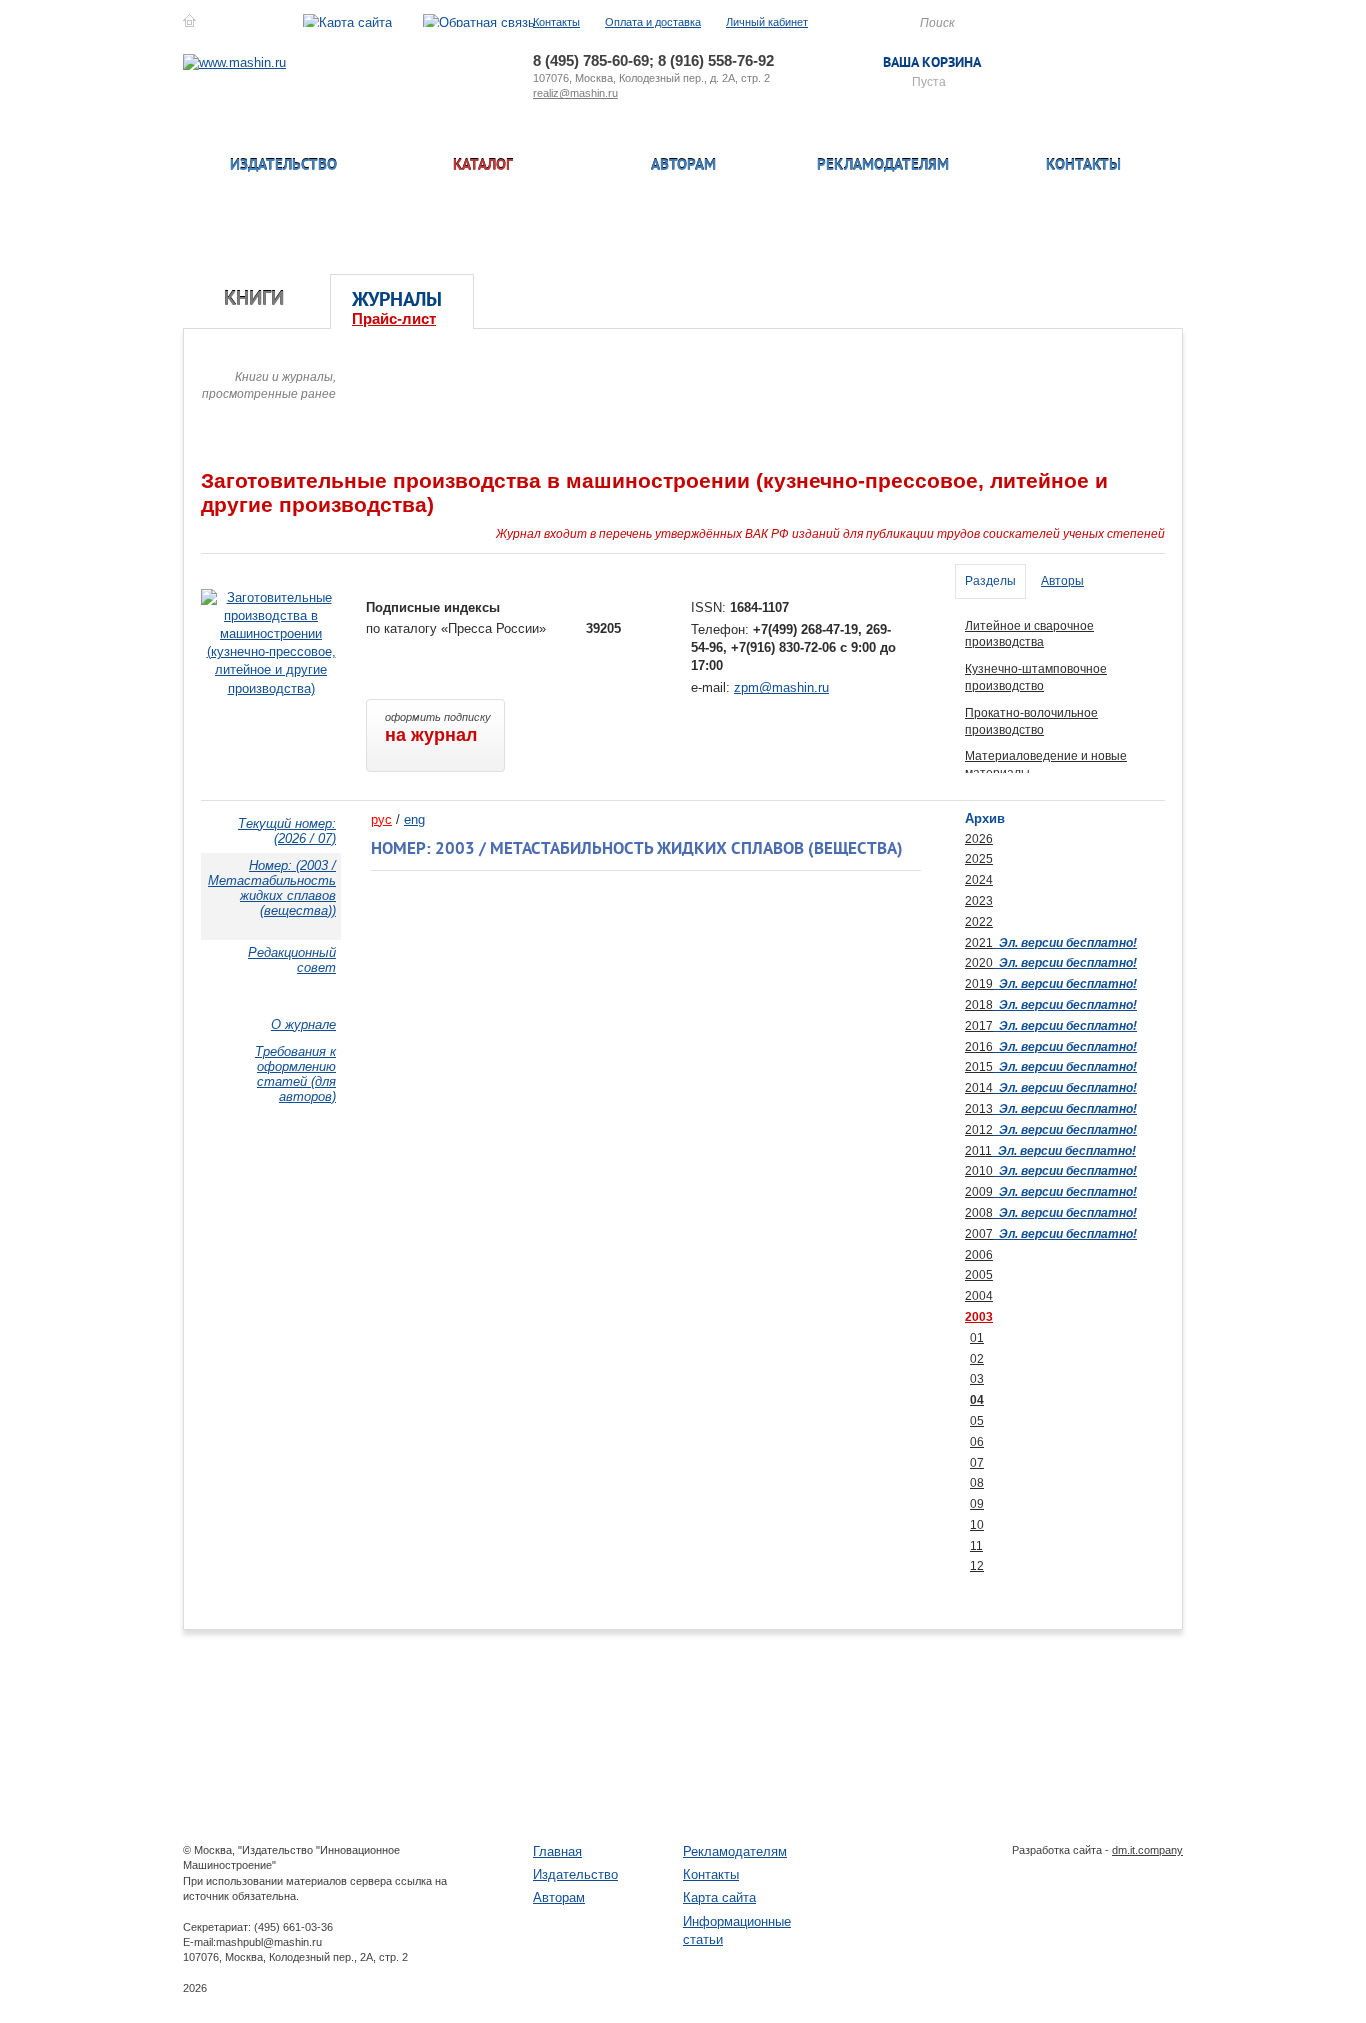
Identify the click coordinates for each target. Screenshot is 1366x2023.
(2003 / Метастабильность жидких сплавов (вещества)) (272, 888)
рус (381, 819)
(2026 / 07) (287, 831)
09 (977, 1504)
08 (977, 1483)
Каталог (483, 166)
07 (977, 1463)
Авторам (683, 166)
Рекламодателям (883, 166)
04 (977, 1400)
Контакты (556, 22)
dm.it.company (1147, 1850)
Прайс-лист (394, 318)
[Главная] (189, 22)
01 (977, 1338)
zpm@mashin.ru (781, 687)
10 (977, 1525)
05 (977, 1421)
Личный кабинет (767, 22)
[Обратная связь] (479, 22)
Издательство (283, 166)
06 (977, 1442)
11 (976, 1546)
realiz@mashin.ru (575, 93)
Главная (557, 1851)
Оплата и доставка (653, 22)
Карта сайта (719, 1897)
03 (977, 1379)
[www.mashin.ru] (234, 62)
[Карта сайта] (347, 22)
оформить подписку (438, 728)
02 (977, 1359)
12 (977, 1566)
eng (414, 819)
